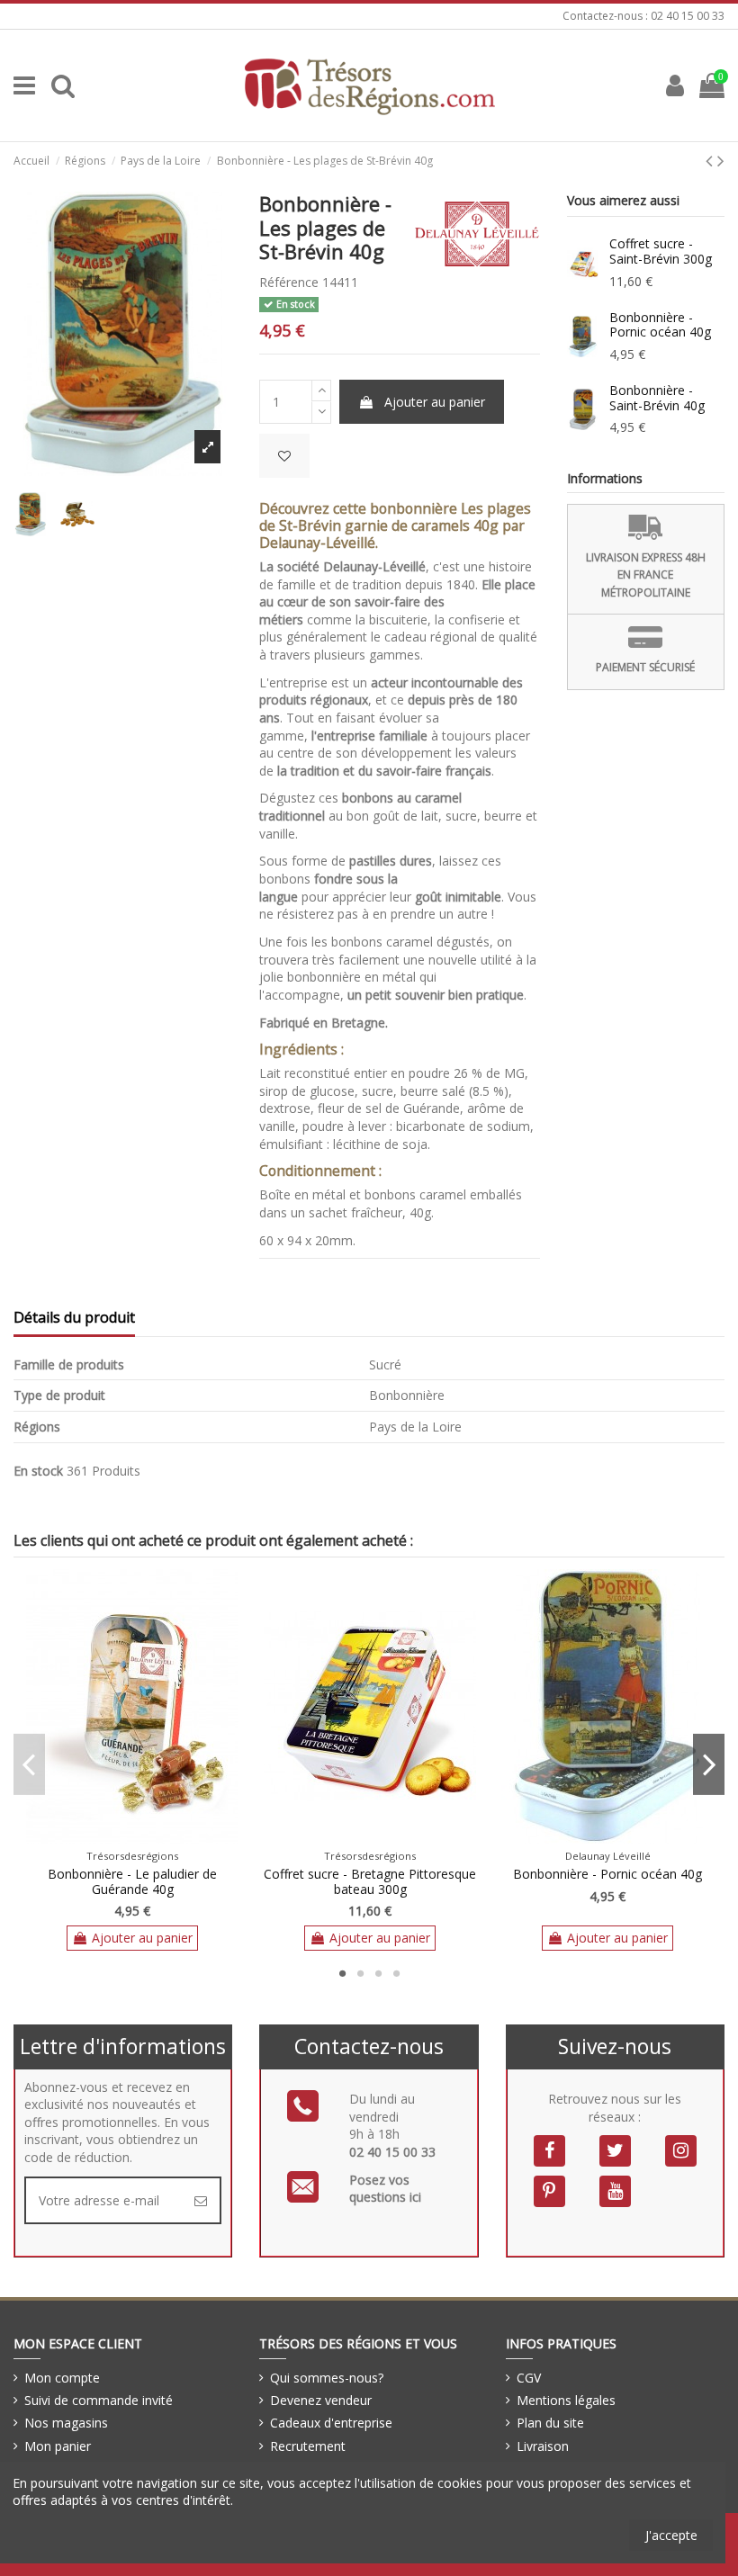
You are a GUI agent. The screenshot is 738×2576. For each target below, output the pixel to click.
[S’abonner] (201, 2200)
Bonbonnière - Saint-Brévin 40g (657, 398)
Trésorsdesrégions (132, 1856)
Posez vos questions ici (385, 2189)
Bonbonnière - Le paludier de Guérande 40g (132, 1881)
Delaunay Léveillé (608, 1856)
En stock (38, 1471)
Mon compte (62, 2378)
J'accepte (671, 2535)
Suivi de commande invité (99, 2400)
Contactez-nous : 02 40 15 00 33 (643, 16)
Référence (289, 282)
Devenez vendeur (321, 2400)
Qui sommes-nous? (327, 2378)
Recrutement (308, 2446)
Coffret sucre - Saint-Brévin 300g (661, 251)
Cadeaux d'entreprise (331, 2423)
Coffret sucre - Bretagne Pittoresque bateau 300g (370, 1881)
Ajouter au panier (435, 402)
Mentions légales (566, 2400)
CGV (529, 2378)
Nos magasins (66, 2423)
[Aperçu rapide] (145, 1837)
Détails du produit (74, 1318)
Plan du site (550, 2423)
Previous (29, 1764)
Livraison (543, 2446)
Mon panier (58, 2446)
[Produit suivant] (721, 160)
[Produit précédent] (711, 160)
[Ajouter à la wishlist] (284, 456)
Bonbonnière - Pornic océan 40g (660, 325)
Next (709, 1764)
